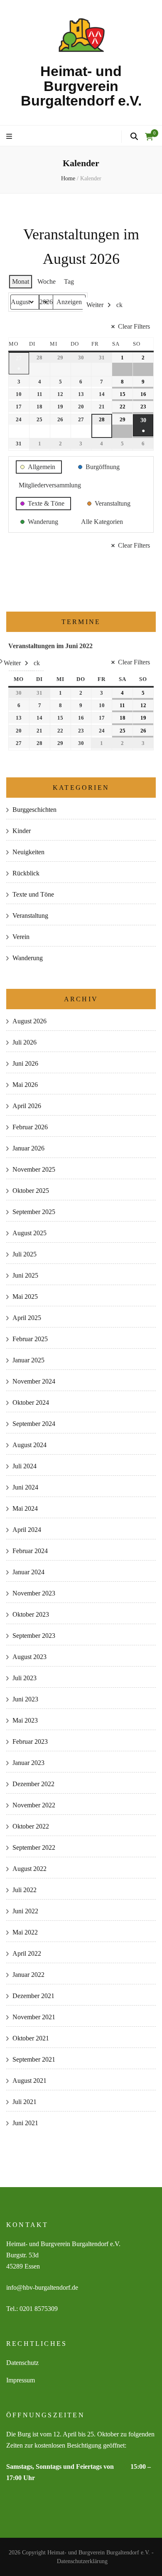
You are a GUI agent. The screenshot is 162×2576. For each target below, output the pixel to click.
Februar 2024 (30, 1551)
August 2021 (29, 2081)
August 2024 (29, 1445)
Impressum (21, 2380)
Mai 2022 (25, 1932)
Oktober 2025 (31, 1191)
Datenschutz (22, 2363)
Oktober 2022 (31, 1826)
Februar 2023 (30, 1742)
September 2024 (34, 1424)
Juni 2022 (25, 1911)
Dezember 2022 (33, 1784)
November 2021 (34, 2017)
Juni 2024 (25, 1487)
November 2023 (34, 1593)
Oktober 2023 (31, 1614)
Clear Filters (134, 326)
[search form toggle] (134, 137)
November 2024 (34, 1381)
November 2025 (34, 1169)
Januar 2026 (28, 1148)
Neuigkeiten (28, 852)
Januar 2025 (28, 1360)
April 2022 (27, 1953)
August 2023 (29, 1657)
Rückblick (26, 873)
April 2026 (27, 1106)
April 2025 (27, 1318)
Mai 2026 (25, 1085)
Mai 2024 (25, 1508)
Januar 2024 (28, 1572)
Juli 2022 (25, 1890)
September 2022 (34, 1847)
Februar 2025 (30, 1339)
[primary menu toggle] (10, 137)
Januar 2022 (28, 1975)
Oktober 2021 (31, 2038)
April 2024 (27, 1530)
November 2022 (34, 1805)
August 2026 (29, 1021)
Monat (21, 281)
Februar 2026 (30, 1127)
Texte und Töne (33, 894)
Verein (21, 937)
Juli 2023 (25, 1678)
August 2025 (29, 1233)
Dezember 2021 (33, 1996)
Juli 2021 (25, 2102)
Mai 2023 (25, 1720)
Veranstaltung (30, 916)
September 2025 (34, 1212)
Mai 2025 (25, 1297)
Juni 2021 (25, 2123)
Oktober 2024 (31, 1402)
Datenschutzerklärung (82, 2561)
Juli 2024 (25, 1466)
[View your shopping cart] (149, 137)
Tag (69, 281)
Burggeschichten (34, 810)
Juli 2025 (25, 1254)
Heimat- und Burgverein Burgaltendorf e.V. (81, 86)
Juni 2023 (25, 1699)
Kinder (22, 831)
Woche (47, 281)
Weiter (95, 305)
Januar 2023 (28, 1763)
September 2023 (34, 1636)
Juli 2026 (25, 1042)
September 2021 (34, 2059)
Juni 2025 (25, 1275)
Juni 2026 (25, 1063)
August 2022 (29, 1869)
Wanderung (28, 958)
